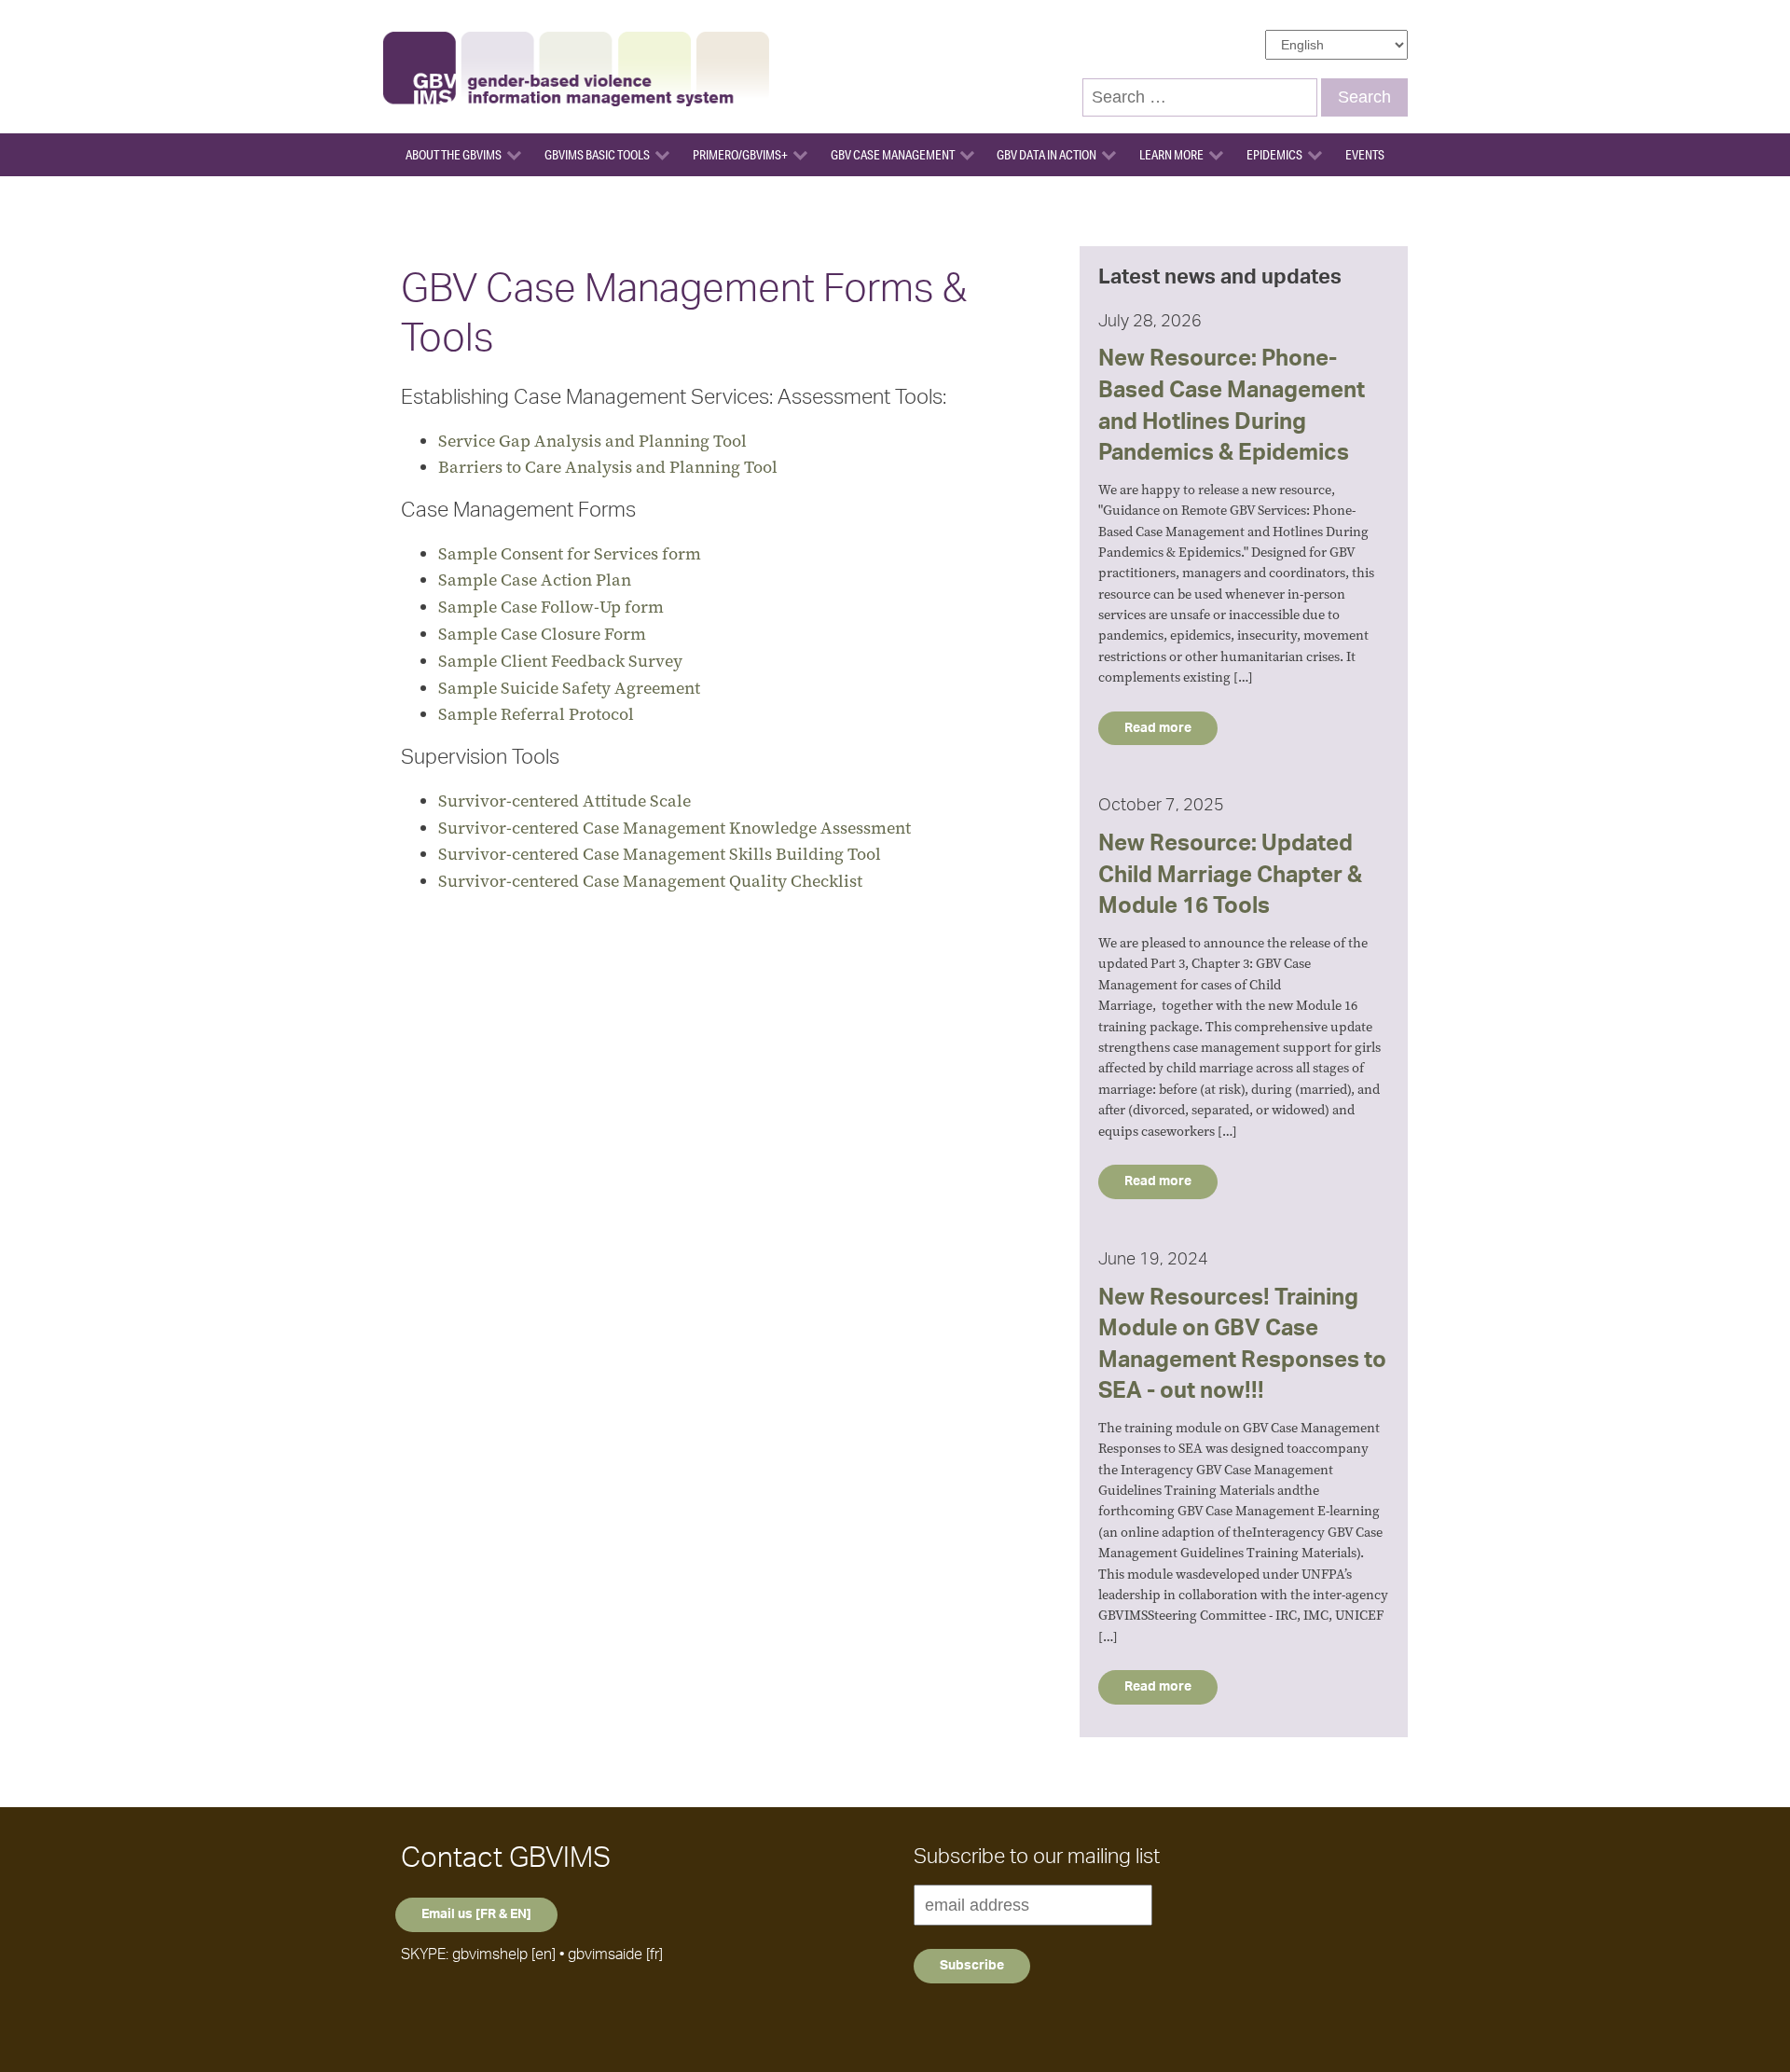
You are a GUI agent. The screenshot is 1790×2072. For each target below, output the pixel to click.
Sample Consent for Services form (570, 553)
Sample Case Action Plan (535, 580)
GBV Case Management (893, 155)
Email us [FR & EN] (476, 1914)
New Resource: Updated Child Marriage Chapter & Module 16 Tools (1230, 875)
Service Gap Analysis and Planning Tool (592, 441)
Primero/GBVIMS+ (740, 155)
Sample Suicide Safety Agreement (569, 688)
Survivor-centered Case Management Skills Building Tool (660, 854)
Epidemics (1274, 155)
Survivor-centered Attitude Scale (565, 801)
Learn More (1171, 155)
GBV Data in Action (1046, 155)
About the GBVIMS (454, 155)
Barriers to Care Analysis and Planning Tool (608, 467)
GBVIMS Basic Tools (597, 155)
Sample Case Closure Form (542, 634)
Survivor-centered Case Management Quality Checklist (650, 881)
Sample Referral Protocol (536, 714)
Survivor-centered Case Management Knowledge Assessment (675, 828)
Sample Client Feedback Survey (560, 661)
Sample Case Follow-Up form (551, 607)
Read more (1158, 728)
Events (1365, 155)
